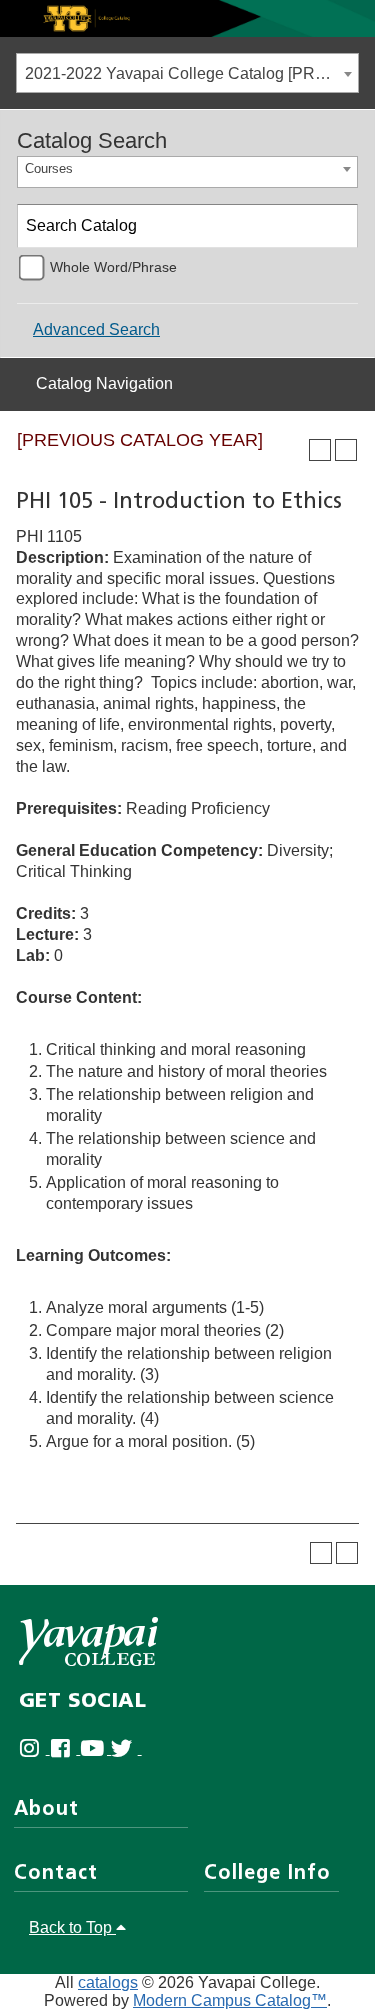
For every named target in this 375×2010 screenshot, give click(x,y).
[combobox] (187, 73)
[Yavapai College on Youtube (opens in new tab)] (95, 1748)
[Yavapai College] (88, 1641)
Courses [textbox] (49, 168)
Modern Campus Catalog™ (230, 2000)
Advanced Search (96, 329)
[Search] (337, 226)
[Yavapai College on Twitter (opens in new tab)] (126, 1748)
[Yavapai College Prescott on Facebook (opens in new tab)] (65, 1748)
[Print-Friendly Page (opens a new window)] (320, 450)
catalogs (108, 1982)
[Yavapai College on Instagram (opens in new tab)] (34, 1748)
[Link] (187, 17)
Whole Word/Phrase (113, 267)
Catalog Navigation (104, 383)
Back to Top (72, 1927)
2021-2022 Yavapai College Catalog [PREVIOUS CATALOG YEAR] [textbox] (191, 73)
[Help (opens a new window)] (346, 450)
